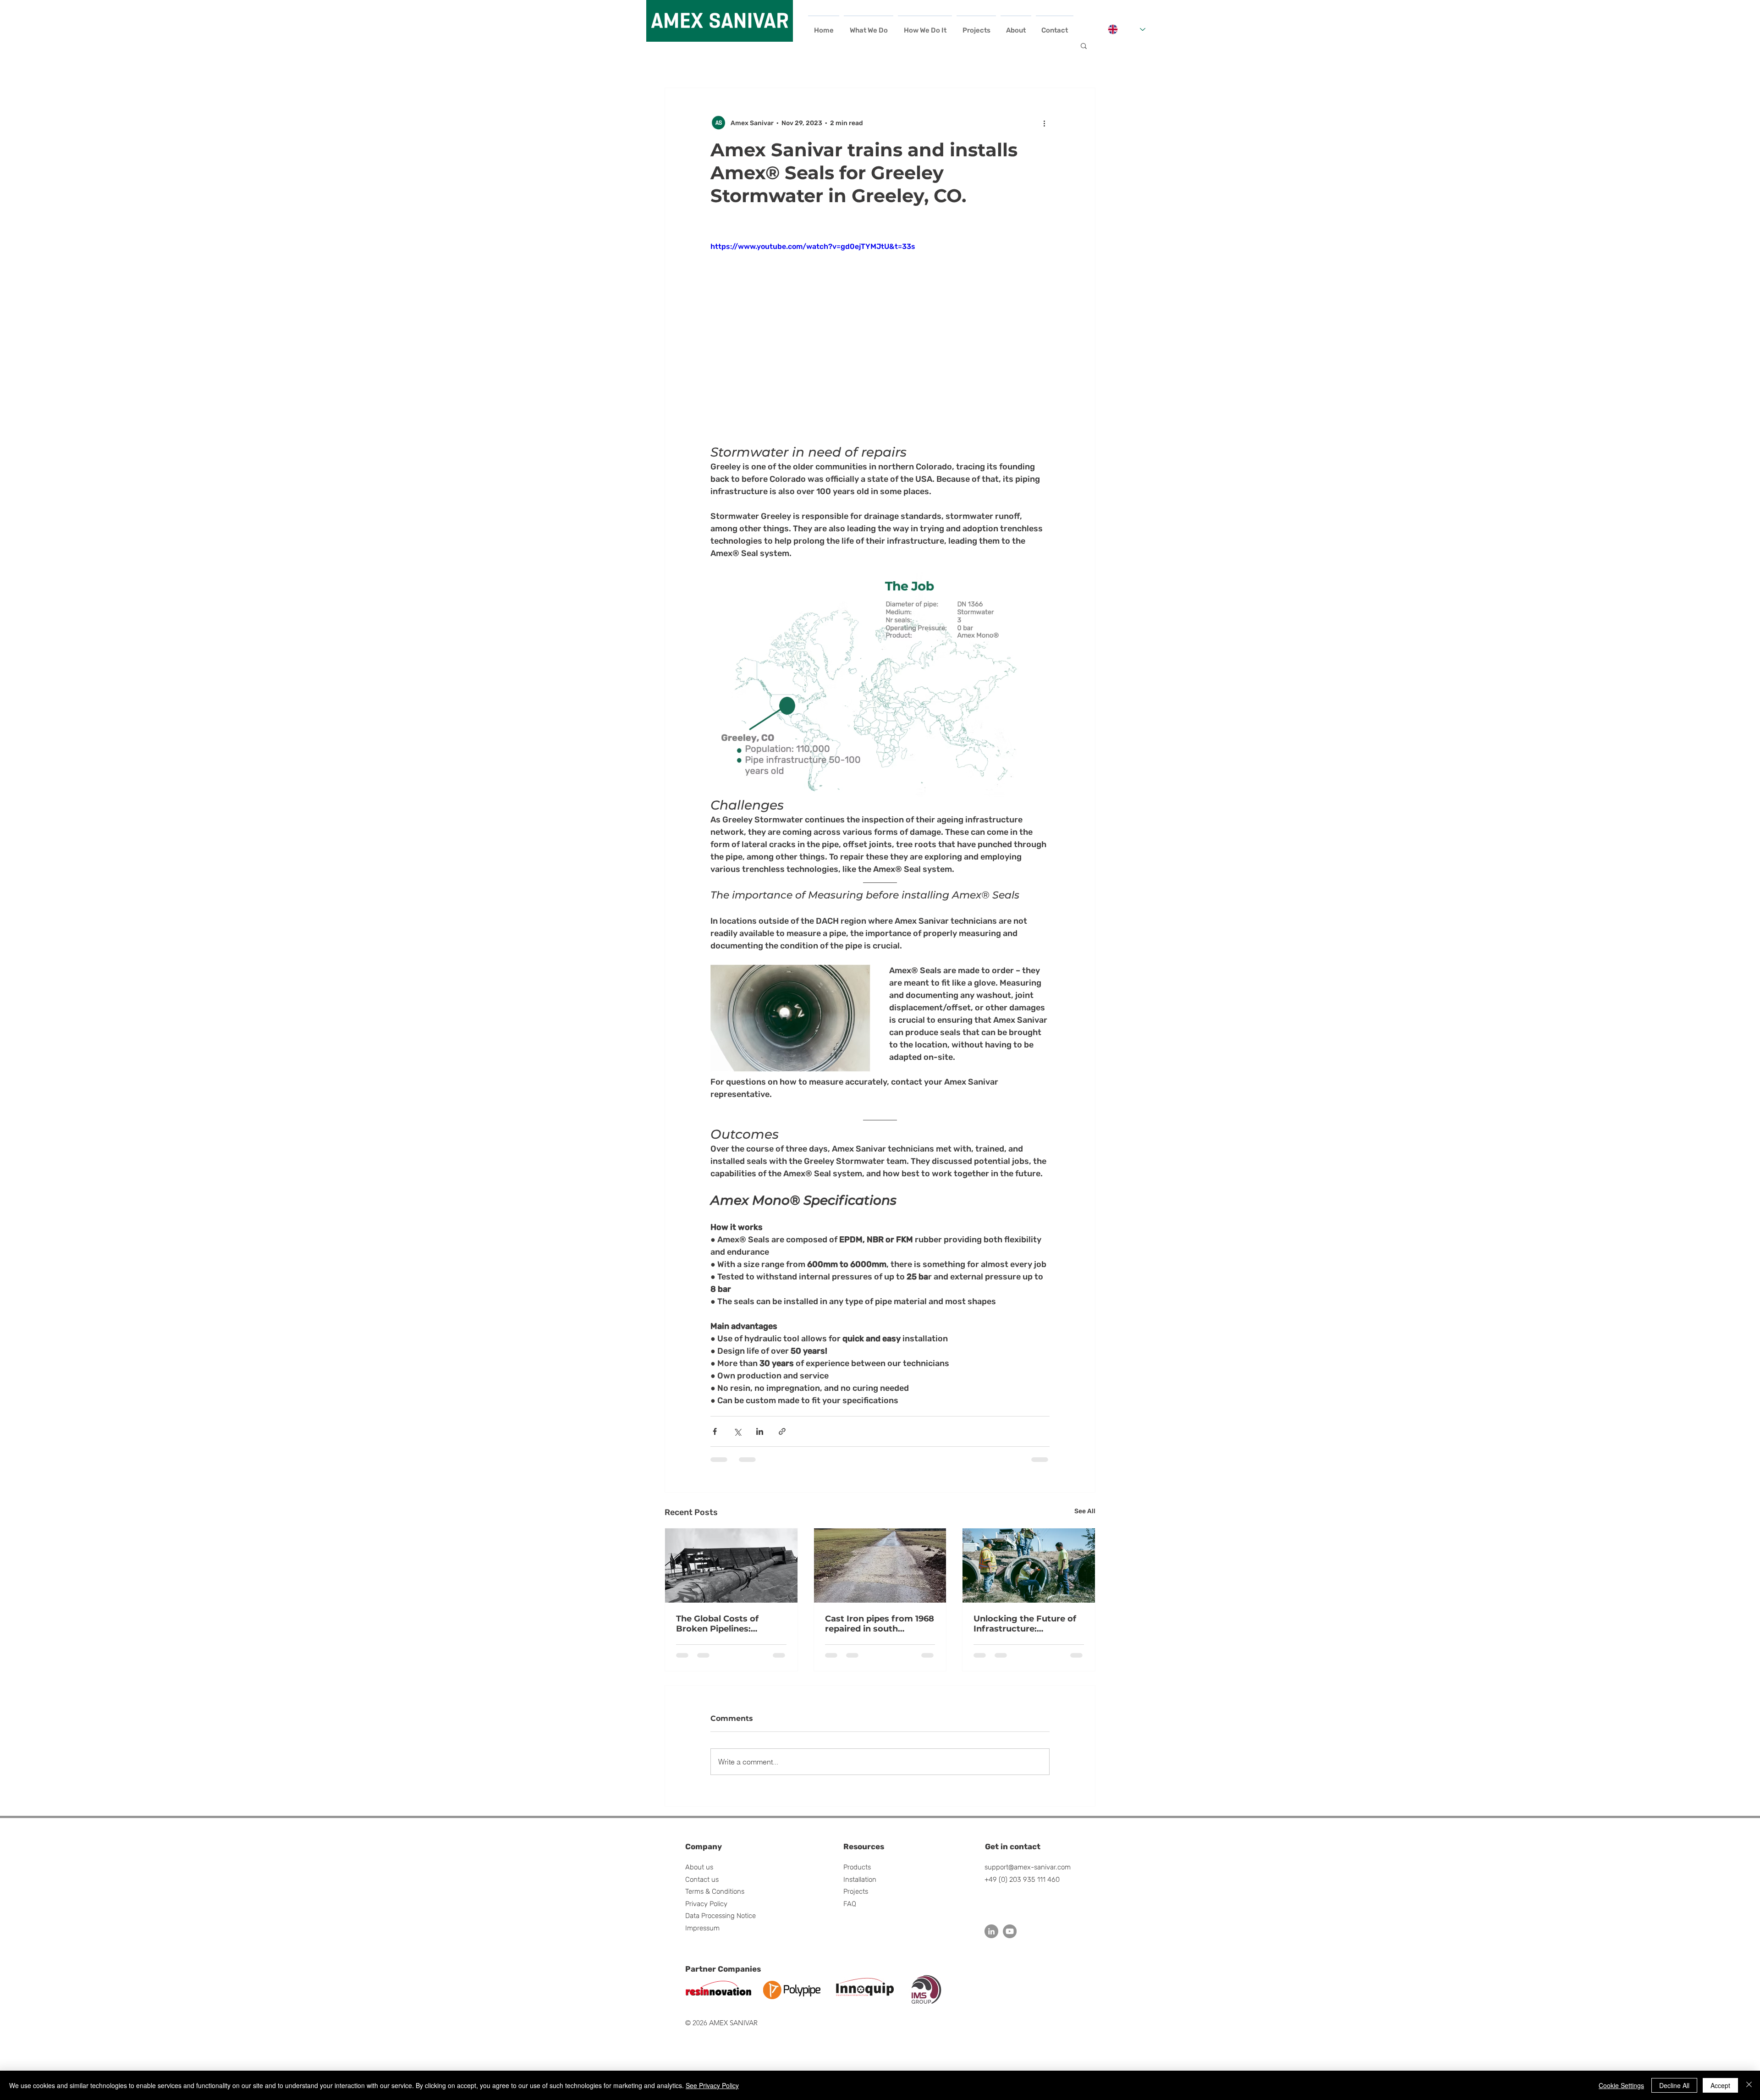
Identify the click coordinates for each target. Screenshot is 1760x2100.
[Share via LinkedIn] (760, 1431)
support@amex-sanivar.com (1028, 1874)
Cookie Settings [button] (1621, 2085)
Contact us (702, 1887)
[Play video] (880, 336)
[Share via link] (782, 1431)
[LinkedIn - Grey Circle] (991, 1939)
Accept (1720, 2085)
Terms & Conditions (715, 1899)
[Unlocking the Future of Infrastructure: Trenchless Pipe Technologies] (1029, 1565)
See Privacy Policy (712, 2085)
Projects (856, 1899)
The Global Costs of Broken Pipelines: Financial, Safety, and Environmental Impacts (726, 1624)
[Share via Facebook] (715, 1431)
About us (699, 1874)
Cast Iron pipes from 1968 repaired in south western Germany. (880, 1624)
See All (1085, 1511)
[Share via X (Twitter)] (737, 1431)
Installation (860, 1887)
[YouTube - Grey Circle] (1010, 1939)
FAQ (850, 1911)
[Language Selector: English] (1127, 29)
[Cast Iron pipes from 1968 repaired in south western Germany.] (880, 1565)
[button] (1084, 45)
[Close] (1749, 2085)
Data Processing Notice (720, 1923)
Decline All (1674, 2085)
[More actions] (1044, 123)
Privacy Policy (706, 1911)
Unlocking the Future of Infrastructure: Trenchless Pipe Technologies (1025, 1624)
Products (857, 1874)
